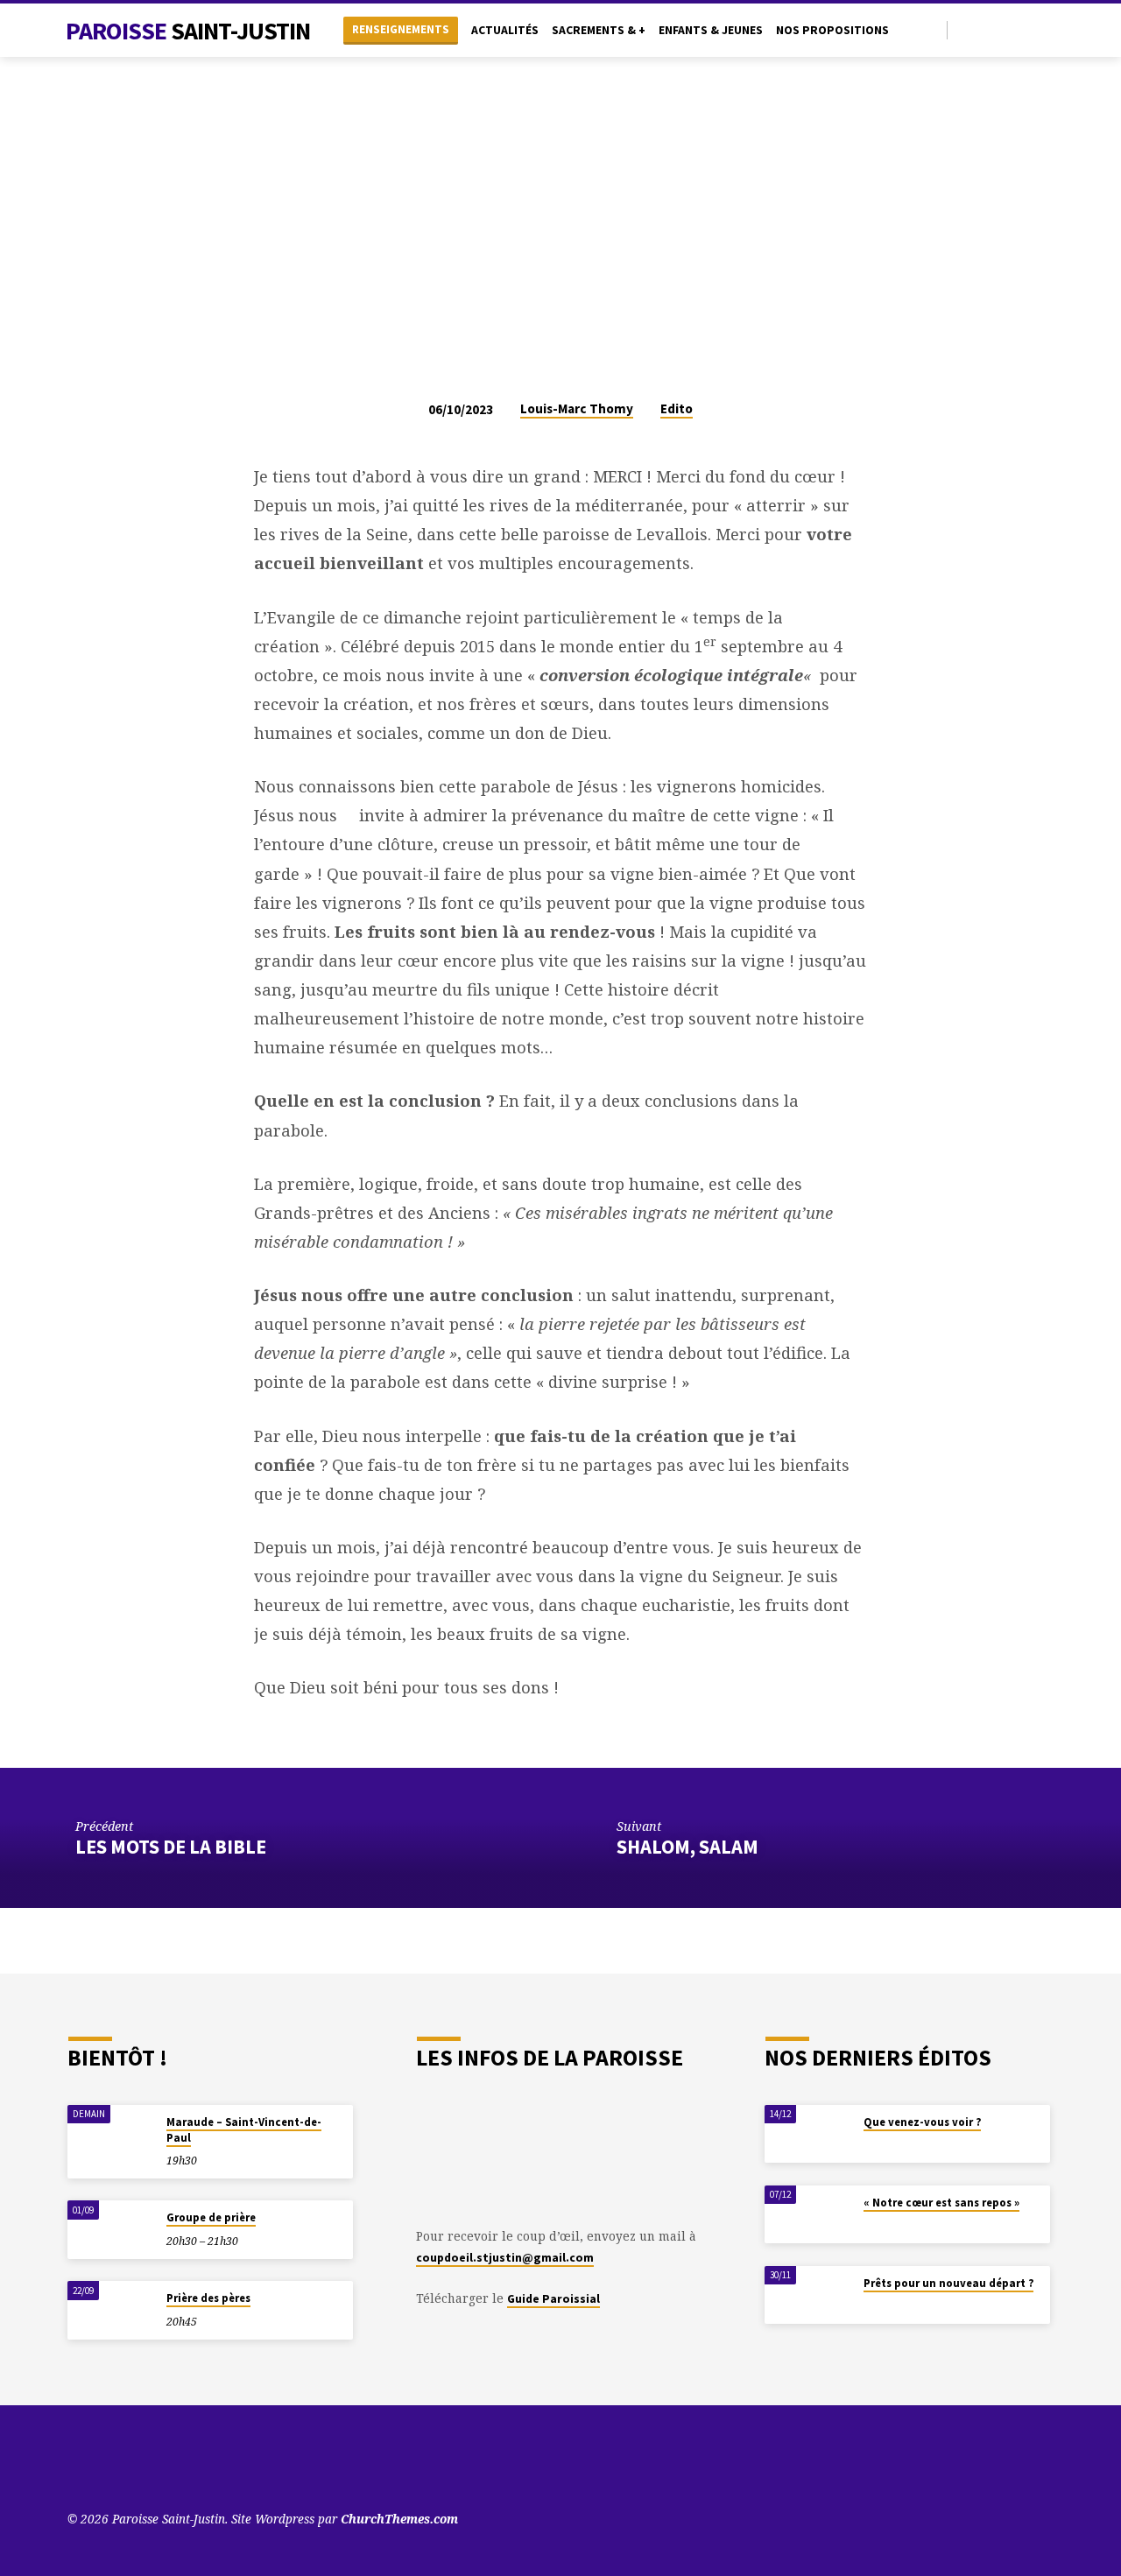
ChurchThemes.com (399, 2519)
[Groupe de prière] (111, 2230)
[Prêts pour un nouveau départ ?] (808, 2295)
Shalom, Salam (687, 1847)
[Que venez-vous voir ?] (808, 2134)
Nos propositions (832, 30)
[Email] (1046, 29)
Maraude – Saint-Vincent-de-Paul (244, 2130)
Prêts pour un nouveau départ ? (948, 2283)
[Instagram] (1026, 29)
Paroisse (188, 31)
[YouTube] (966, 29)
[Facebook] (1006, 29)
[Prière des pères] (111, 2310)
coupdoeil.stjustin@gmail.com (505, 2258)
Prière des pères (208, 2298)
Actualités (505, 30)
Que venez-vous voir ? (922, 2122)
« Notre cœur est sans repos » (941, 2203)
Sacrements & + (599, 30)
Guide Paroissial (553, 2299)
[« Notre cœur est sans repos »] (808, 2215)
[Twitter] (986, 29)
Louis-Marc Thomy (577, 408)
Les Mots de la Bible (171, 1847)
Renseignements (401, 29)
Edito (677, 408)
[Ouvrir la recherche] (932, 30)
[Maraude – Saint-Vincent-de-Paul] (111, 2134)
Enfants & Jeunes (711, 30)
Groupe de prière (211, 2217)
